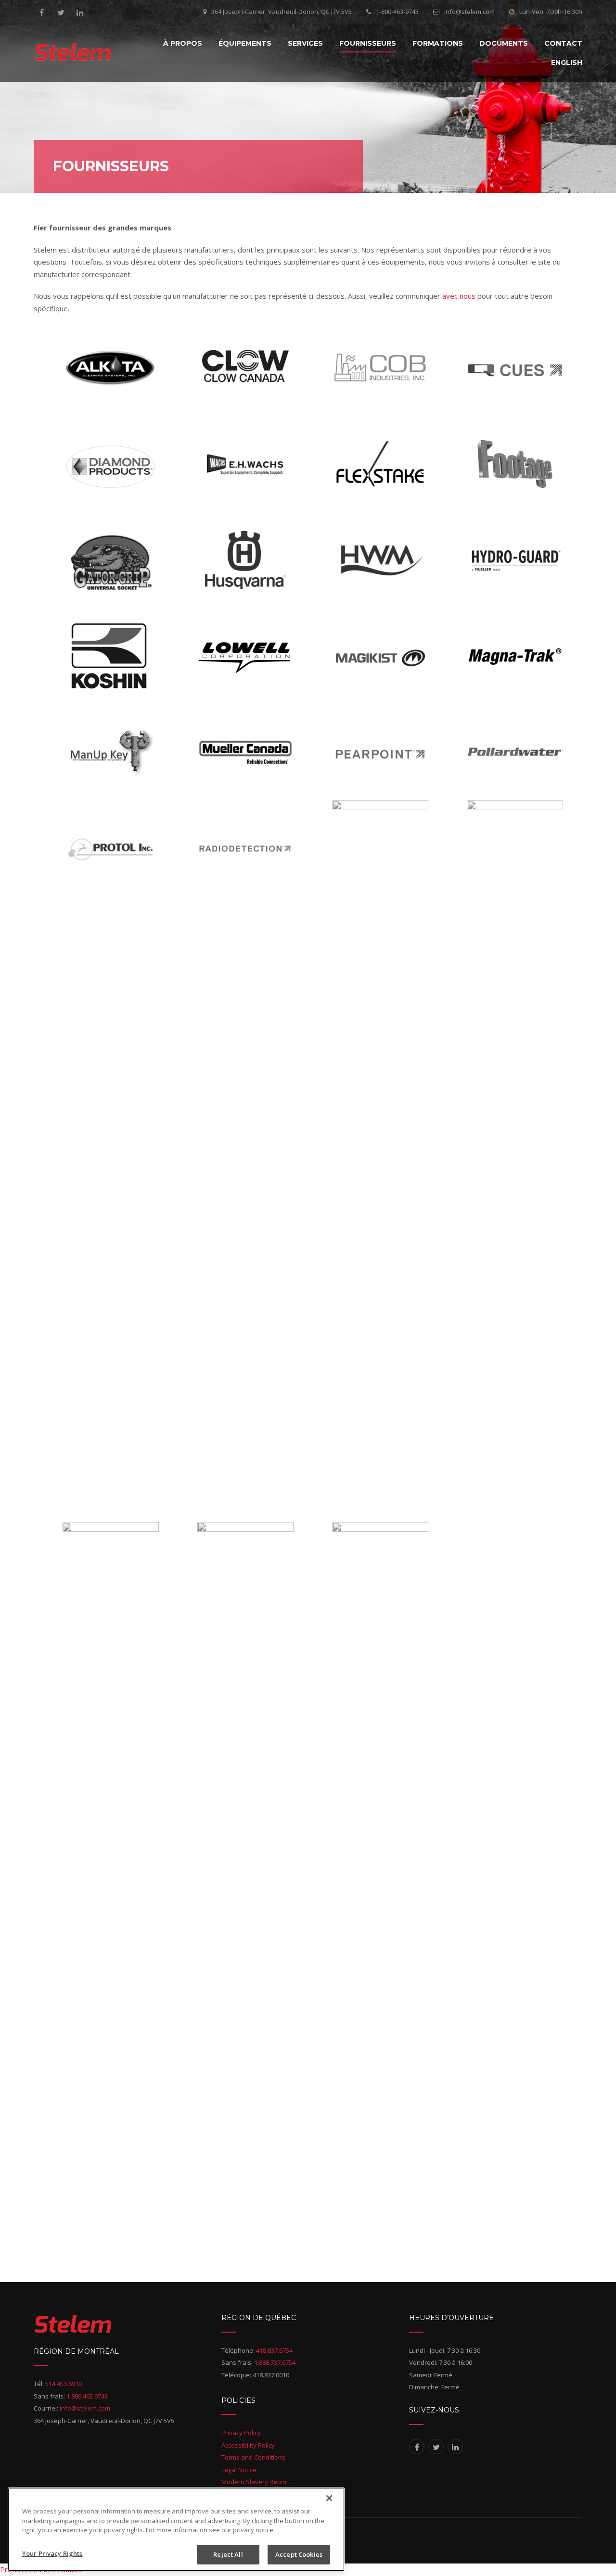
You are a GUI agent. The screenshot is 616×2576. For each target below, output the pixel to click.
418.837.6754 (274, 2350)
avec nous (459, 296)
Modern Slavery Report (255, 2482)
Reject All (228, 2554)
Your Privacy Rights (52, 2553)
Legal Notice (239, 2470)
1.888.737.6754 (275, 2362)
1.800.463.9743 (87, 2396)
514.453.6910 (64, 2384)
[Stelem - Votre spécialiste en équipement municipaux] (73, 52)
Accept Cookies (299, 2554)
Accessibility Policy (248, 2445)
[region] (176, 2529)
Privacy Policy (241, 2433)
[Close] (329, 2498)
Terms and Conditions (253, 2457)
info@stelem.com (469, 12)
